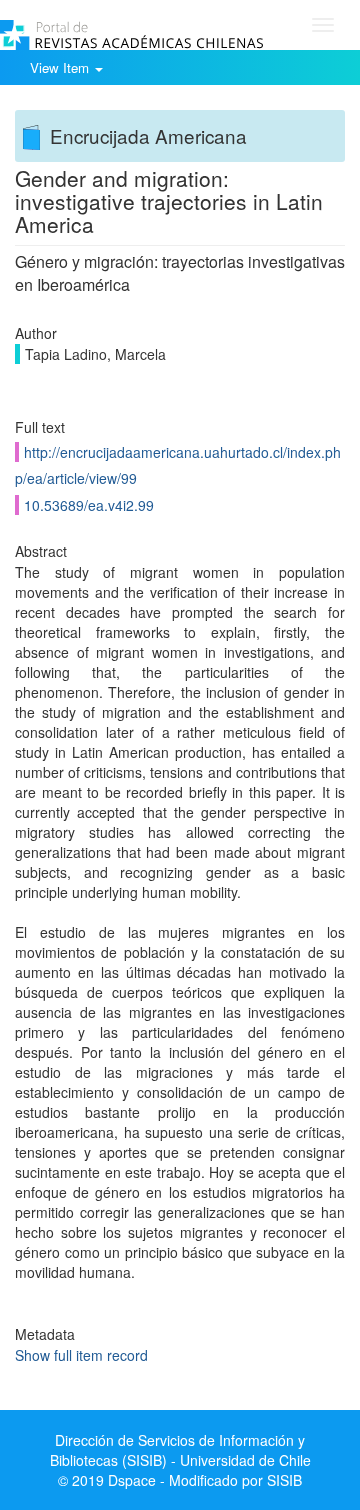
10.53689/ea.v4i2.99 (89, 505)
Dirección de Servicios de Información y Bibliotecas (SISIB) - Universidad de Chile (180, 1450)
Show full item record (81, 1355)
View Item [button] (61, 67)
